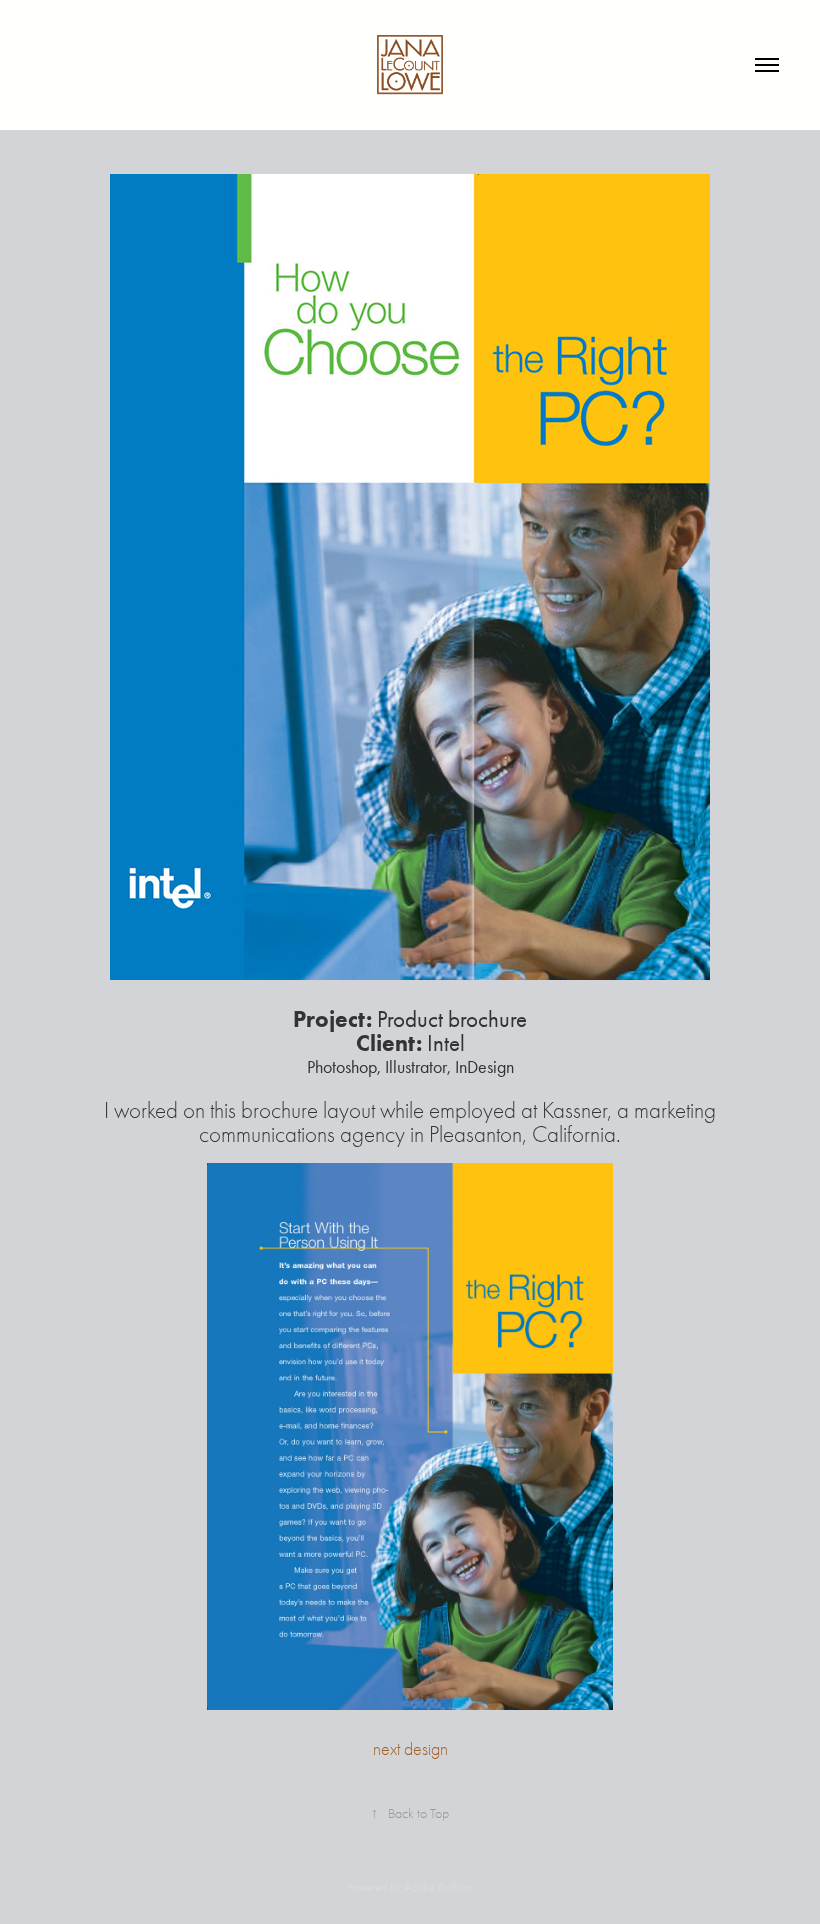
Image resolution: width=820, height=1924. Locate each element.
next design (410, 1749)
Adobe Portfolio (438, 1887)
